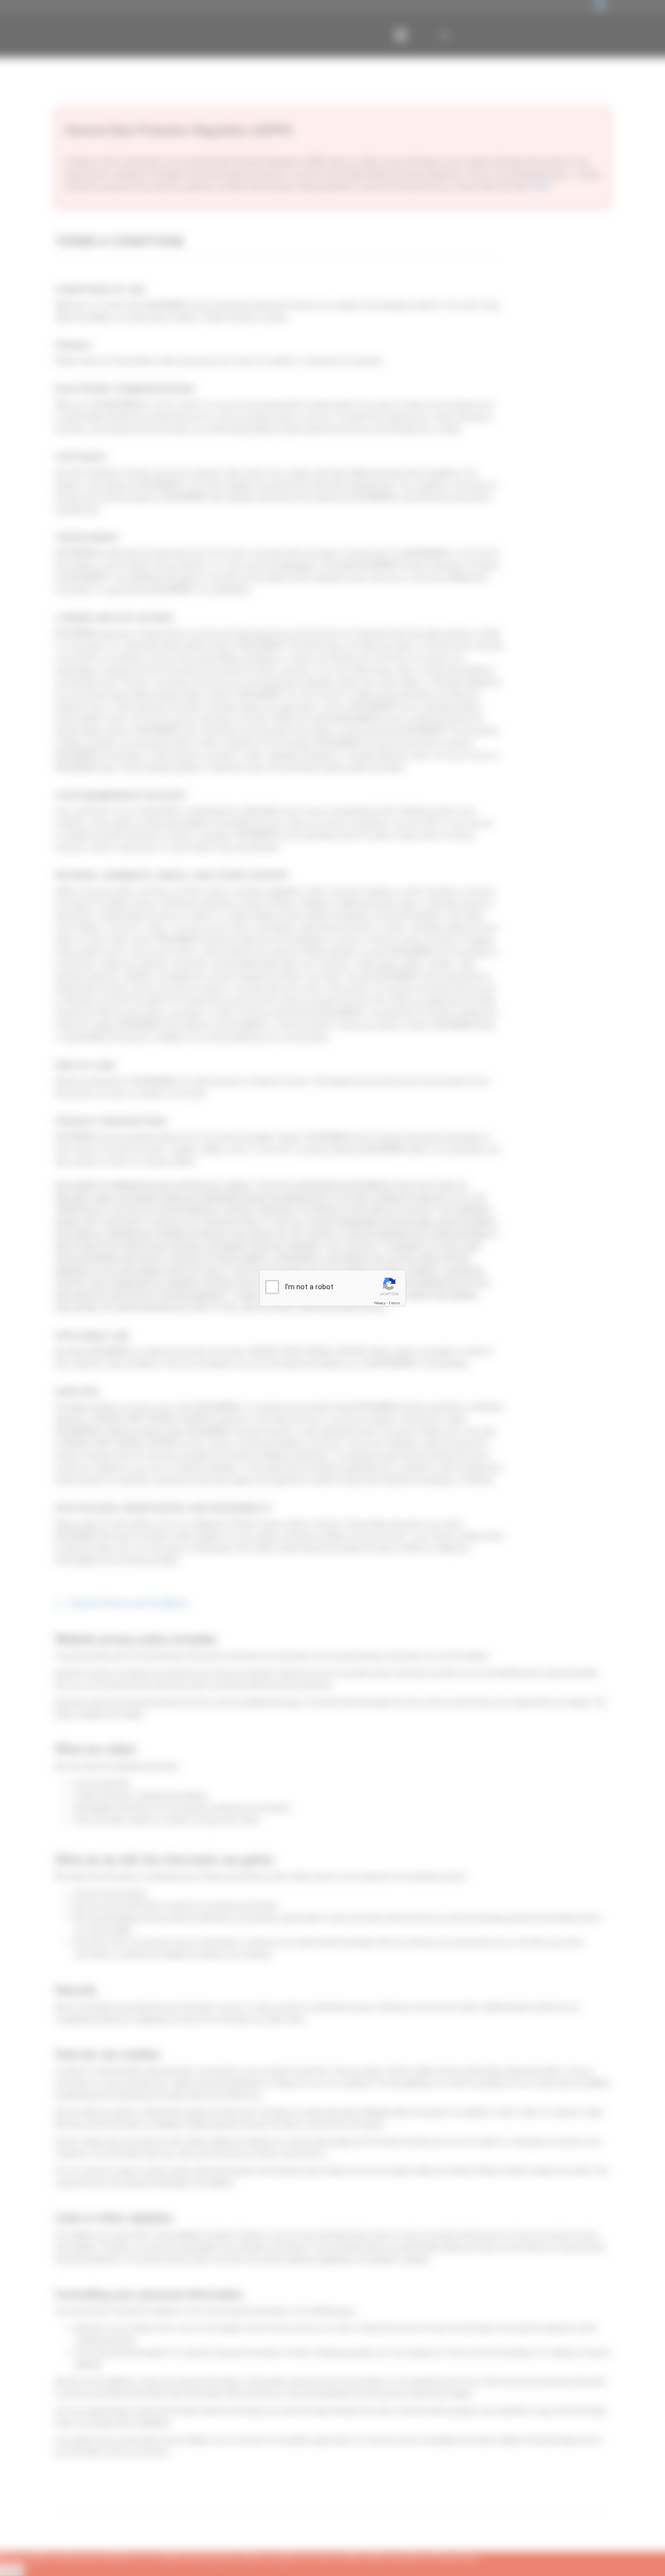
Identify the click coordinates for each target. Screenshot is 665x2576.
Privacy (380, 1303)
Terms (394, 1303)
